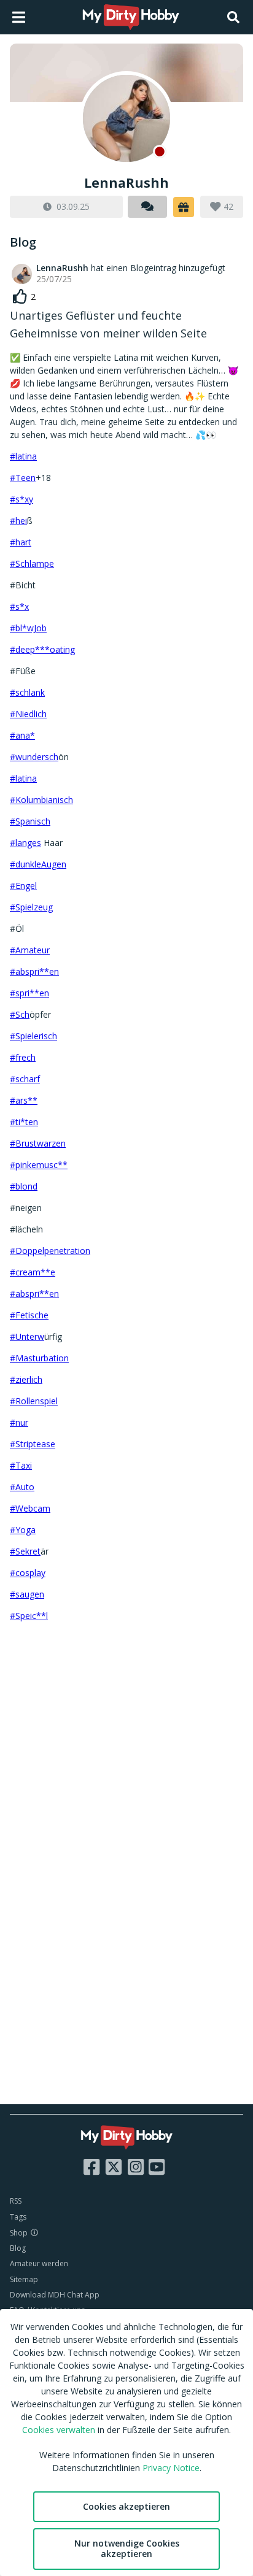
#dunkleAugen (38, 864)
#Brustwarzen (38, 1143)
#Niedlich (28, 714)
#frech (23, 1057)
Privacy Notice (171, 2468)
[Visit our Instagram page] (136, 2167)
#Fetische (29, 1315)
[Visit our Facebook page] (91, 2167)
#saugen (27, 1594)
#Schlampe (32, 563)
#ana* (22, 735)
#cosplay (28, 1573)
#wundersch (34, 757)
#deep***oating (42, 649)
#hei (18, 521)
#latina (23, 456)
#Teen (23, 478)
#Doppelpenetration (50, 1251)
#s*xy (21, 499)
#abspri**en (34, 971)
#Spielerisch (33, 1036)
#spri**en (29, 993)
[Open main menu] (19, 17)
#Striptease (33, 1444)
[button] (184, 207)
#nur (19, 1422)
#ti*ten (24, 1122)
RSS (16, 2201)
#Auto (22, 1487)
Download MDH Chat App (55, 2295)
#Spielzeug (31, 907)
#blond (24, 1186)
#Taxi (21, 1465)
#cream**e (33, 1272)
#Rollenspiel (34, 1401)
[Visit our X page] (114, 2167)
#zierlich (26, 1379)
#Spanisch (30, 821)
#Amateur (30, 950)
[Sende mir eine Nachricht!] (147, 207)
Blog (18, 2248)
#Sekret (25, 1551)
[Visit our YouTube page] (157, 2167)
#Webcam (30, 1508)
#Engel (23, 886)
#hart (21, 542)
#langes (25, 843)
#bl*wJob (28, 628)
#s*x (19, 606)
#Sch (20, 1014)
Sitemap (24, 2279)
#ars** (24, 1100)
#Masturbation (39, 1358)
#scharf (25, 1079)
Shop (19, 2233)
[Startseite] (131, 17)
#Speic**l (29, 1616)
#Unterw (27, 1336)
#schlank (27, 692)
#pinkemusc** (39, 1165)
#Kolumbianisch (41, 800)
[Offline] (126, 118)
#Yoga (23, 1530)
